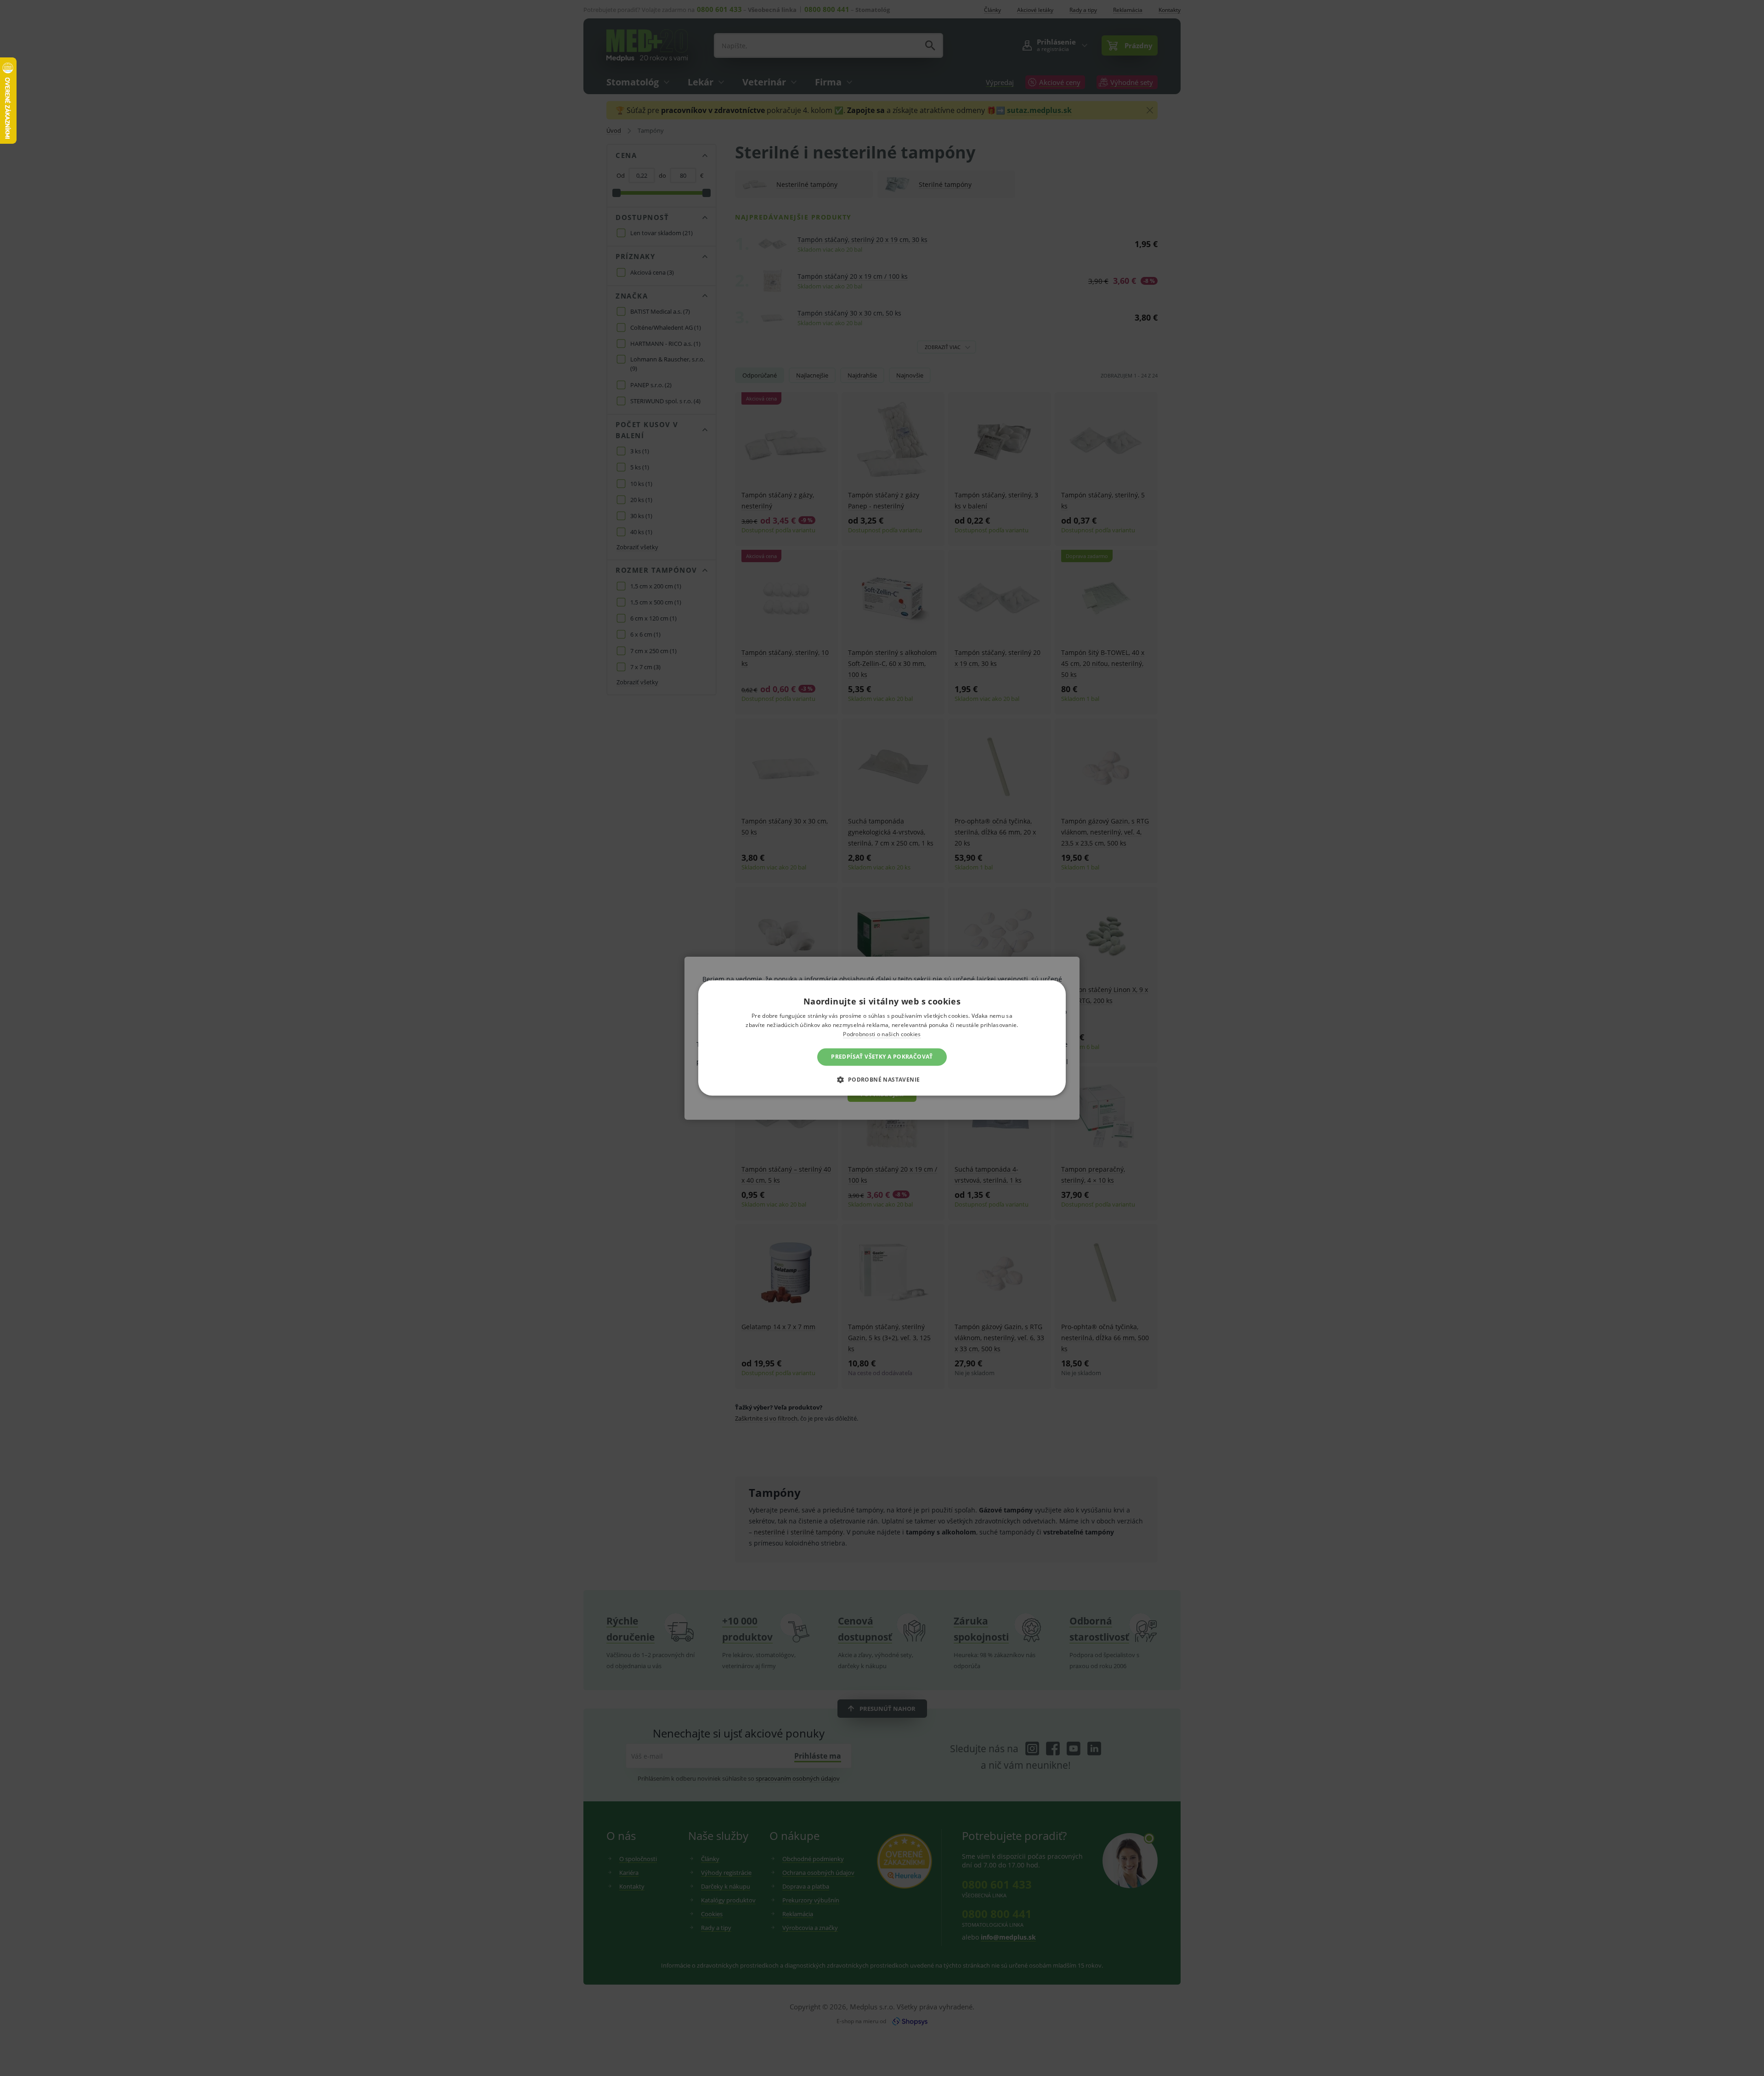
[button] (882, 1080)
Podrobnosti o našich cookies (882, 1034)
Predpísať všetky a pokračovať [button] (882, 1057)
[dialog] (882, 1038)
